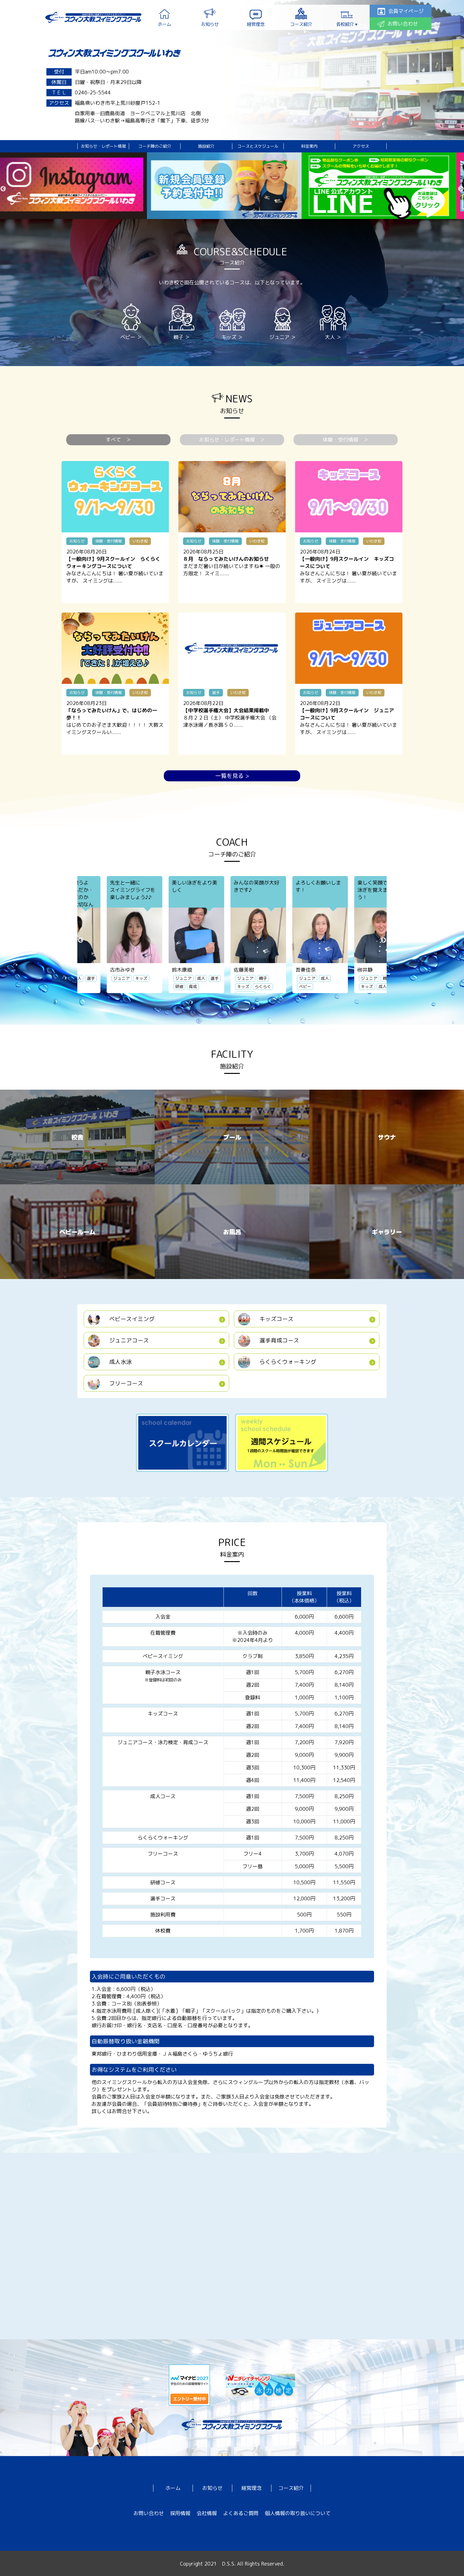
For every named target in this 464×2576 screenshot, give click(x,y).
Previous (3, 189)
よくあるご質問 (241, 2513)
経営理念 (252, 2488)
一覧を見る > (232, 776)
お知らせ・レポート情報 (103, 146)
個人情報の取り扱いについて (298, 2513)
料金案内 (309, 146)
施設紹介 (206, 146)
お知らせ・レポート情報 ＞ (232, 440)
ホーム (173, 2488)
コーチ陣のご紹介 (155, 146)
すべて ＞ (118, 440)
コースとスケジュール (258, 146)
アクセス (361, 146)
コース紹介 (291, 2488)
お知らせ (212, 2488)
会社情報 (207, 2513)
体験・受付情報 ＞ (346, 440)
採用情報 (180, 2513)
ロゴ (93, 17)
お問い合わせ (149, 2513)
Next (461, 189)
